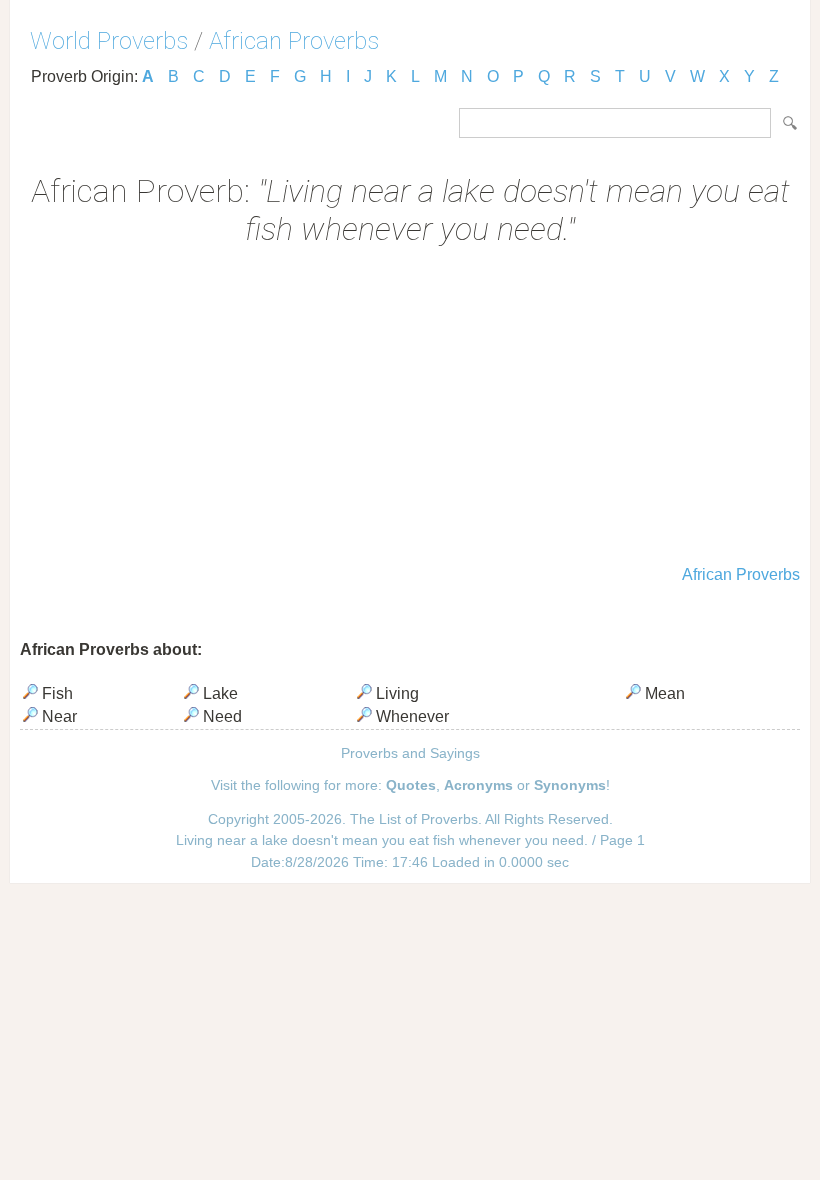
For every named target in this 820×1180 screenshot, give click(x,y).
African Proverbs (294, 41)
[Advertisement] (410, 408)
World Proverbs (109, 41)
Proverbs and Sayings (410, 753)
